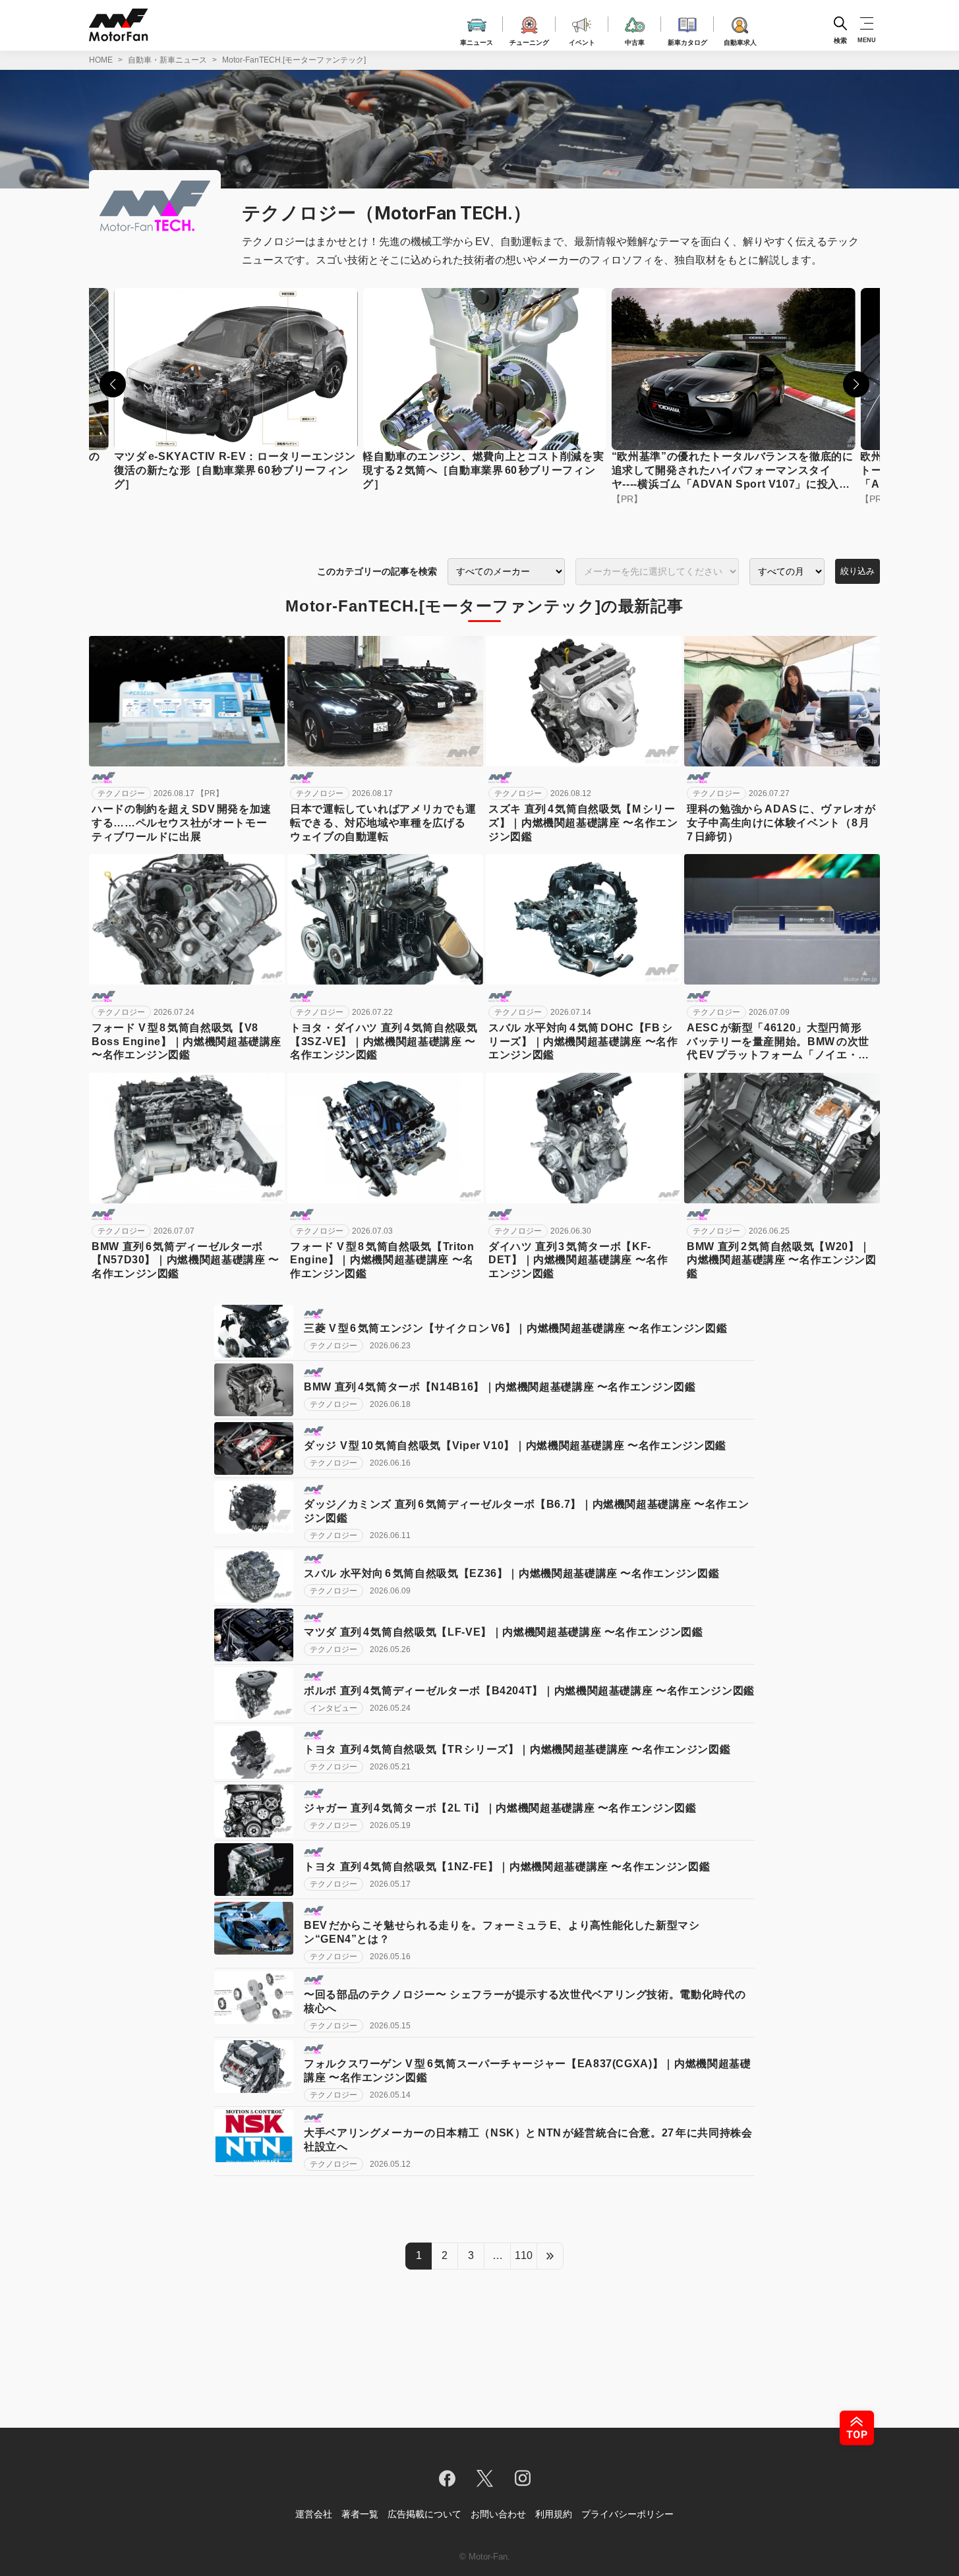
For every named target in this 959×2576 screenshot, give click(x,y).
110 (524, 2255)
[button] (113, 384)
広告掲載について (424, 2514)
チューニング (529, 41)
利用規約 (554, 2514)
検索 (840, 40)
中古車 (635, 41)
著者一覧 (360, 2514)
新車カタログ (687, 41)
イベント (582, 41)
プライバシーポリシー (627, 2514)
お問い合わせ (498, 2514)
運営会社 (314, 2514)
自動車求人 (740, 41)
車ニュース (477, 41)
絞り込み (857, 571)
